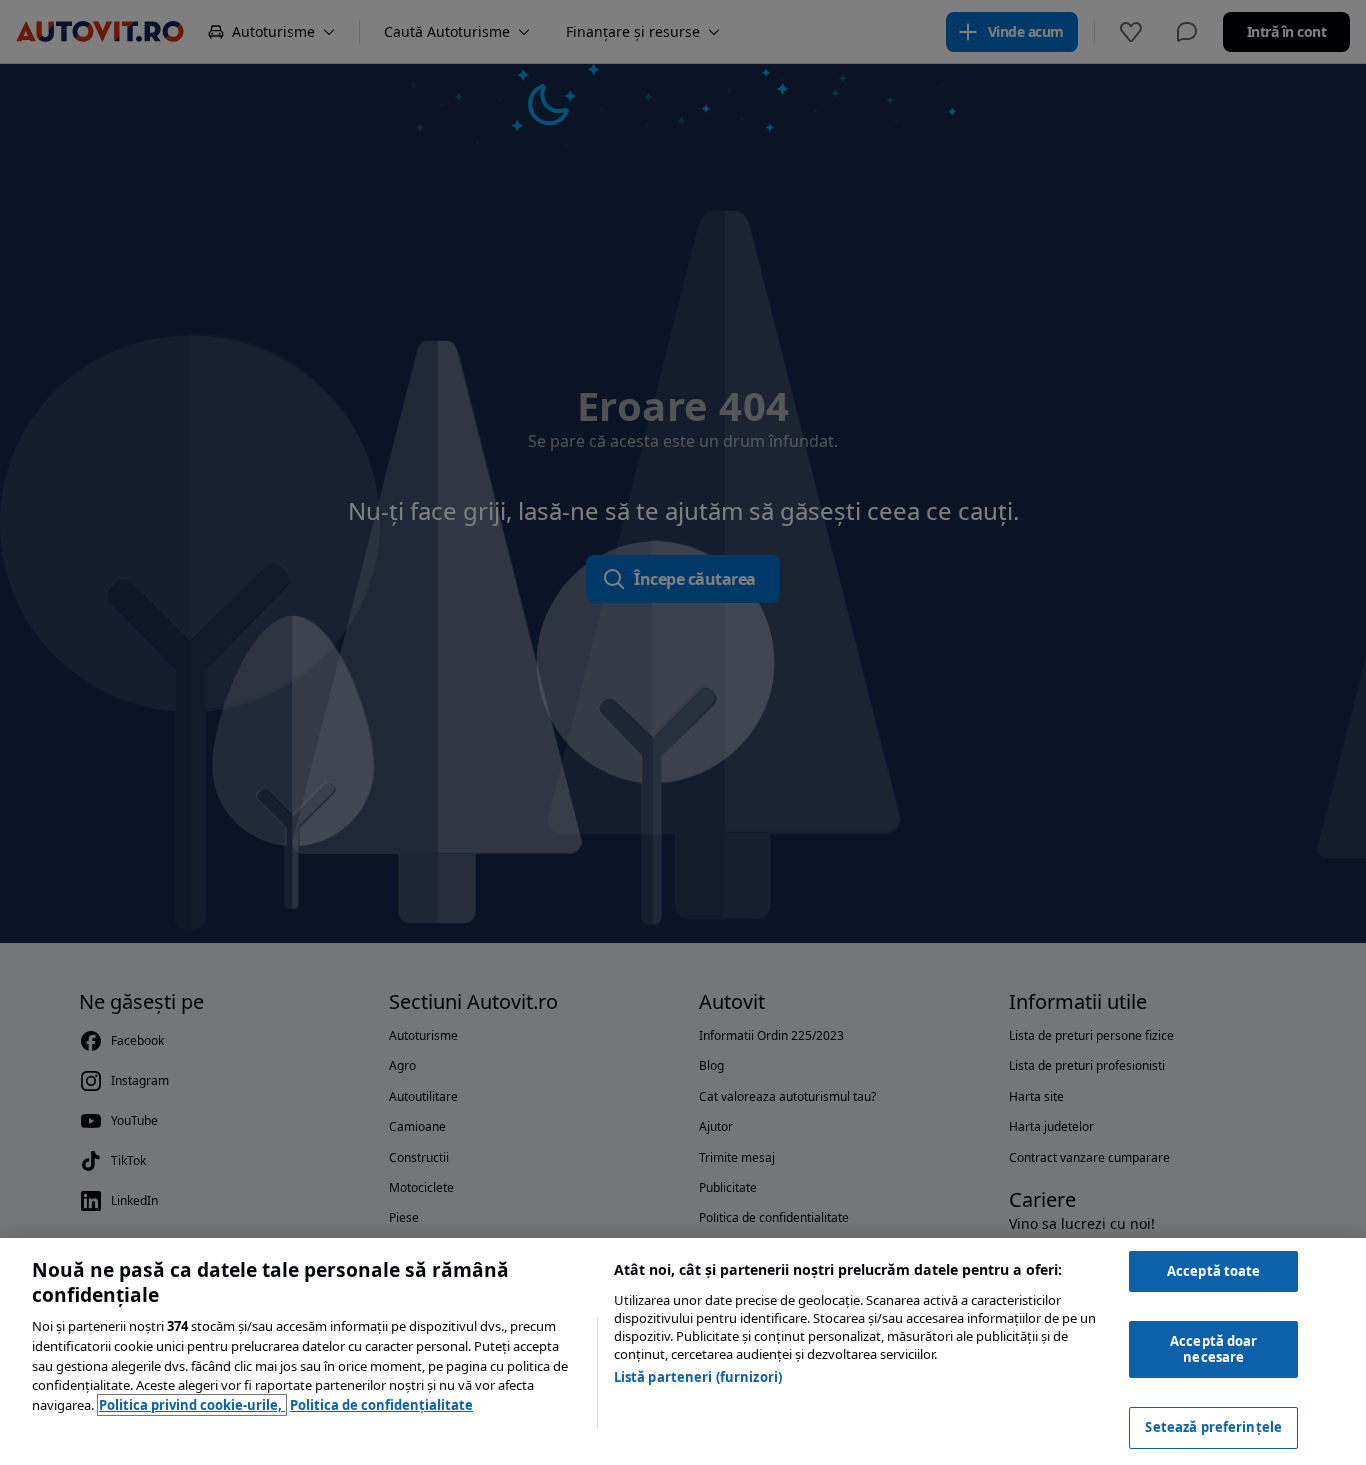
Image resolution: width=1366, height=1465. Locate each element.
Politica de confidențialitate (381, 1405)
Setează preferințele (1213, 1427)
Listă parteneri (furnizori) (698, 1377)
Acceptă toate (1214, 1271)
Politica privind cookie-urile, (192, 1405)
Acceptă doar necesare (1214, 1349)
